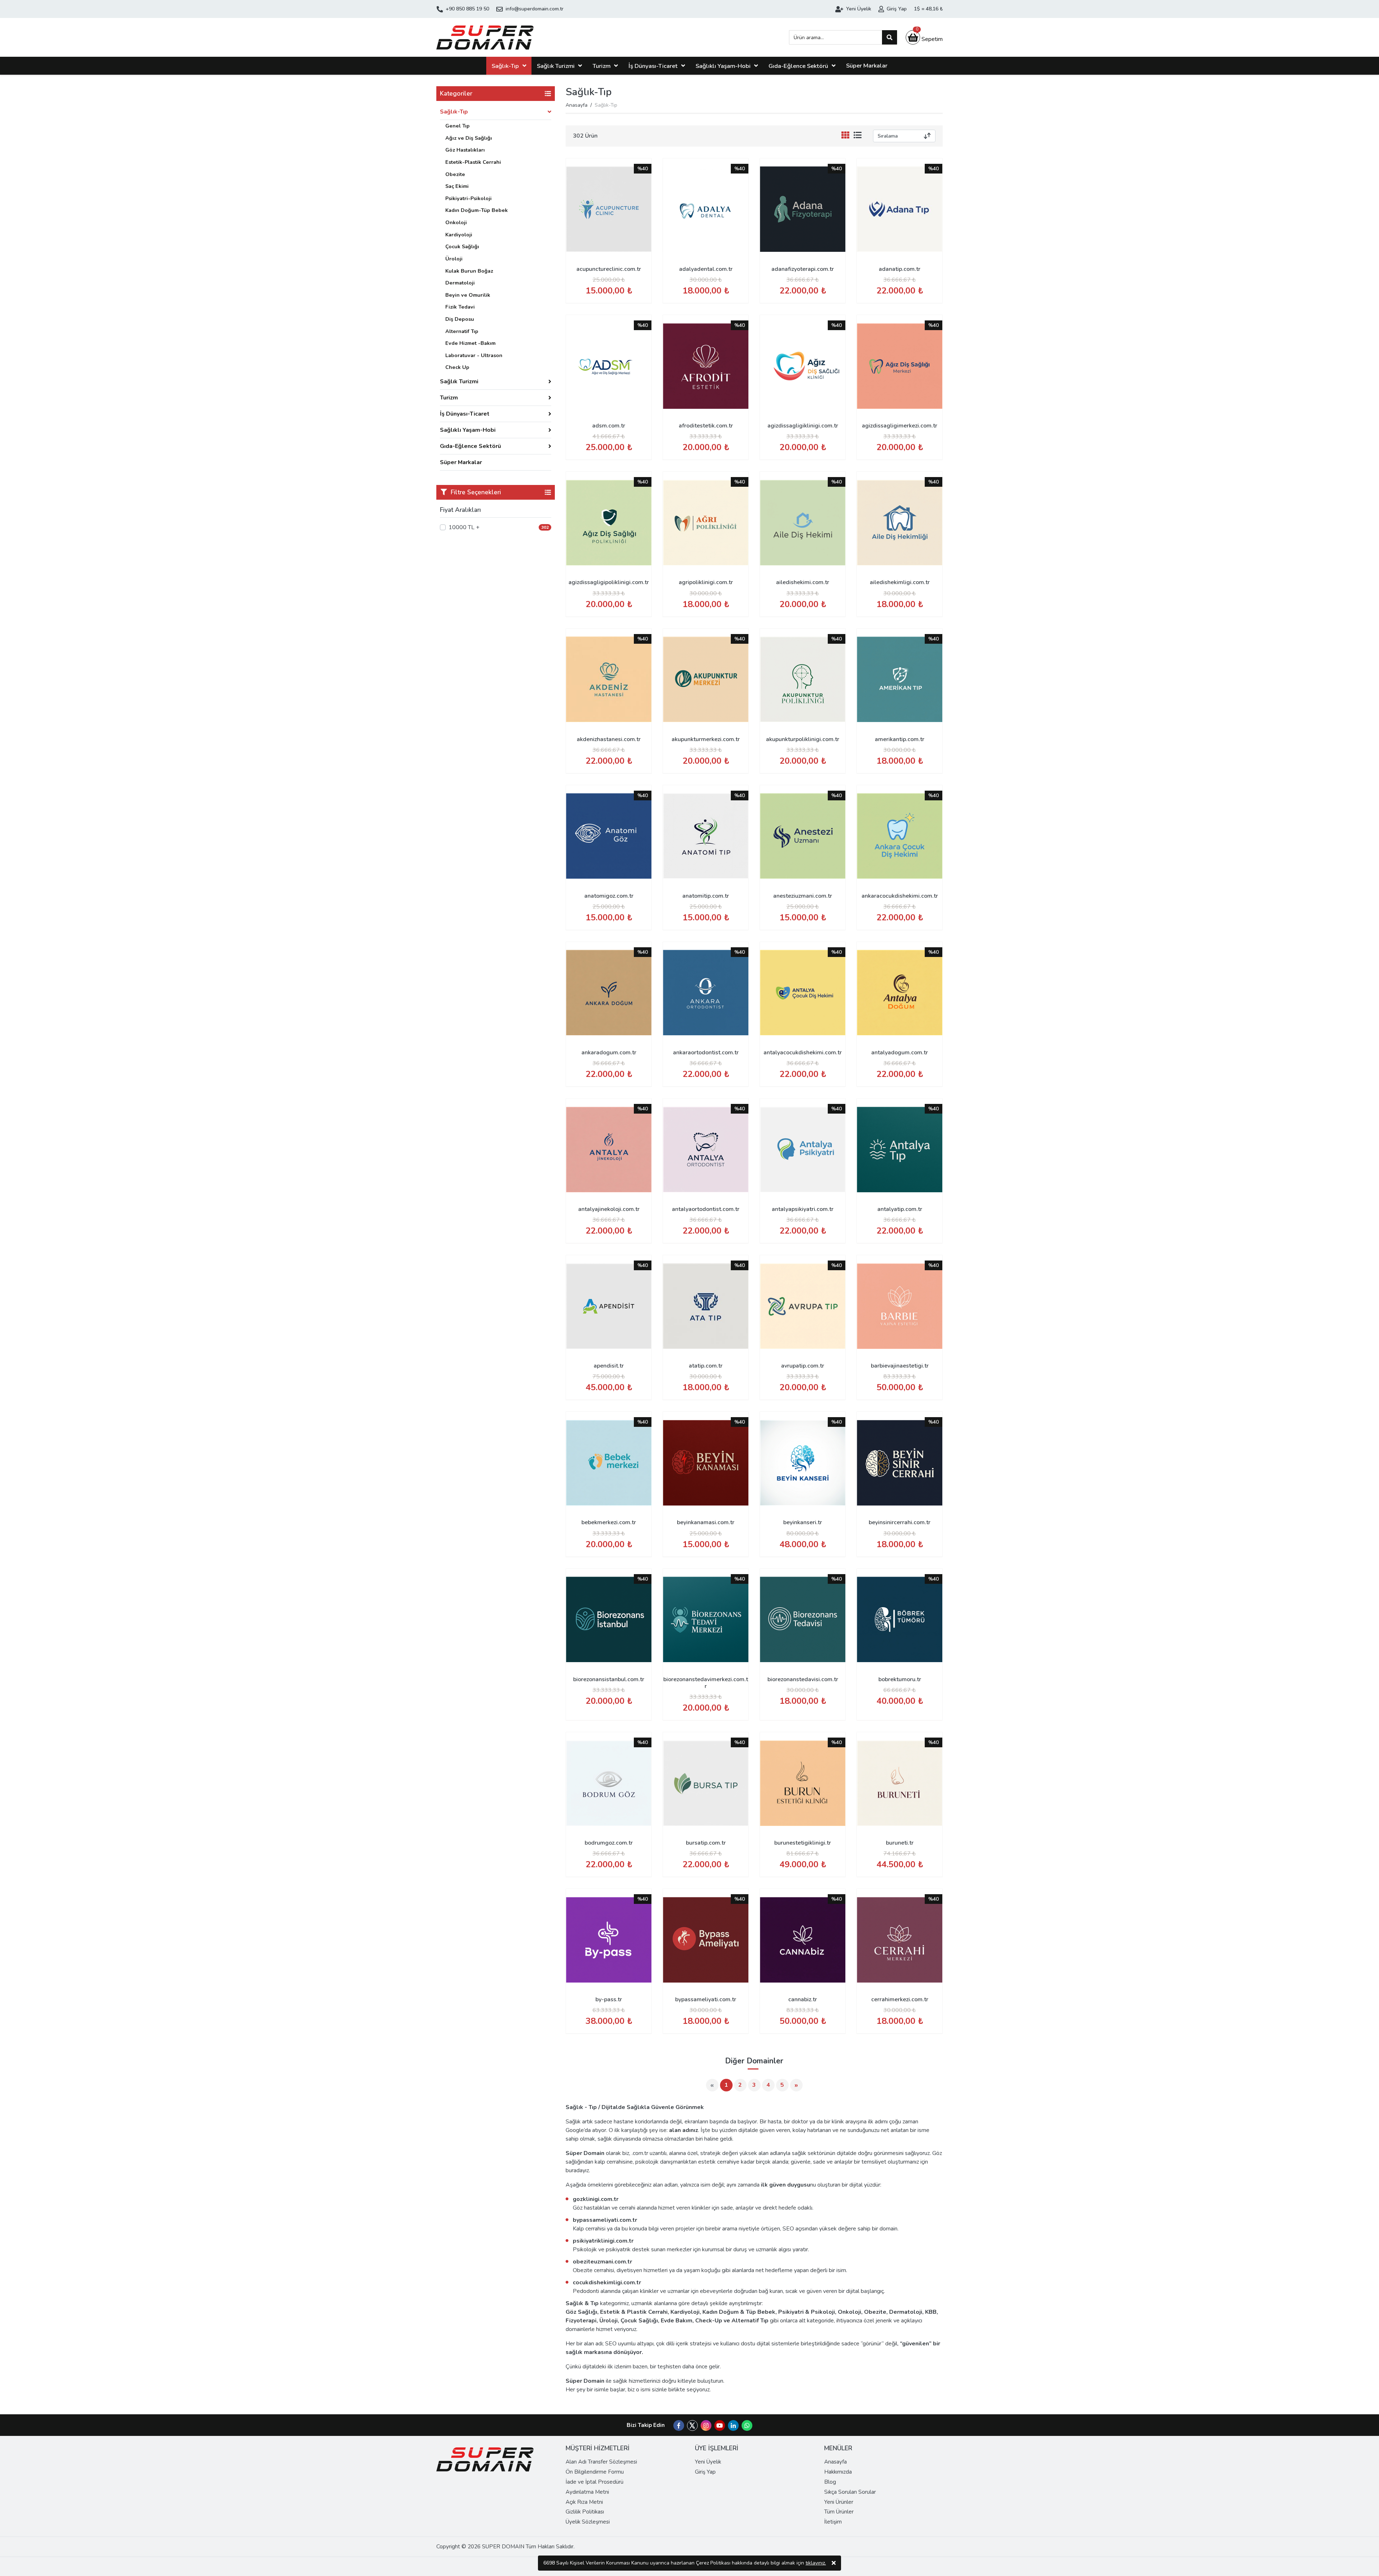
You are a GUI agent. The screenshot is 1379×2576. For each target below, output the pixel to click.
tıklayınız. (816, 2563)
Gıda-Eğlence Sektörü (798, 66)
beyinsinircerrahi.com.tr (900, 1522)
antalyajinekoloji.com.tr (609, 1209)
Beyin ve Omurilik (468, 295)
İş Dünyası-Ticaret (653, 66)
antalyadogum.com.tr (900, 1053)
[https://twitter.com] (692, 2429)
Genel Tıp (458, 126)
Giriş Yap (705, 2472)
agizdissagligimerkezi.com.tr (900, 426)
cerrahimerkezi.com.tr (900, 1999)
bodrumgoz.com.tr (609, 1843)
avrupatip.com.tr (803, 1366)
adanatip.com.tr (900, 269)
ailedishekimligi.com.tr (900, 582)
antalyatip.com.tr (900, 1209)
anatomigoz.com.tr (609, 896)
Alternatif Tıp (462, 331)
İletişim (833, 2522)
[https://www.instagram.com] (706, 2426)
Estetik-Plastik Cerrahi (473, 162)
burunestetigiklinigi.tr (803, 1843)
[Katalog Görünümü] (847, 136)
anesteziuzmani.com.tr (803, 896)
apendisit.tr (609, 1366)
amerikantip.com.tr (900, 739)
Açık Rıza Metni (584, 2502)
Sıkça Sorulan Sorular (850, 2492)
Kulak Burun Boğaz (469, 271)
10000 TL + (464, 527)
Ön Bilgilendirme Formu (595, 2472)
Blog (830, 2482)
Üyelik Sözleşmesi (588, 2522)
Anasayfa (577, 105)
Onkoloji (456, 222)
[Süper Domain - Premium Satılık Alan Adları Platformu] (485, 37)
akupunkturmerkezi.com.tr (706, 739)
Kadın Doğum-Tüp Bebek (477, 210)
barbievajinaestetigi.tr (900, 1366)
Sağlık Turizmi (556, 66)
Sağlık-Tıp (505, 66)
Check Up (457, 367)
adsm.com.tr (609, 426)
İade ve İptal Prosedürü (595, 2482)
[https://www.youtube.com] (720, 2426)
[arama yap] (890, 37)
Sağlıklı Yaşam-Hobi (723, 66)
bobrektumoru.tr (900, 1679)
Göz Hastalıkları (465, 150)
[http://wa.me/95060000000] (747, 2426)
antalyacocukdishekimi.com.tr (803, 1053)
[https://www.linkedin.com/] (733, 2426)
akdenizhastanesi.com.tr (609, 739)
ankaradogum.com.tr (609, 1053)
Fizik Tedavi (460, 307)
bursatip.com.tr (706, 1843)
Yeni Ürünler (839, 2502)
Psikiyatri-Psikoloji (468, 198)
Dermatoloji (460, 283)
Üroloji (454, 259)
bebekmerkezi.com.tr (609, 1522)
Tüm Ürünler (839, 2512)
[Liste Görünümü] (858, 136)
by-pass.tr (609, 1999)
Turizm (602, 66)
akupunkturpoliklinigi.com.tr (803, 739)
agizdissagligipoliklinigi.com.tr (609, 582)
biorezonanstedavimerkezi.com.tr (706, 1683)
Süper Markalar (867, 66)
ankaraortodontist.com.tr (706, 1053)
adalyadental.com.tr (706, 269)
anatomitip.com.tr (706, 896)
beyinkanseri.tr (803, 1522)
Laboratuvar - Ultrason (474, 355)
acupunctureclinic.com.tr (609, 269)
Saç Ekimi (457, 186)
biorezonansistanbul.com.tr (609, 1679)
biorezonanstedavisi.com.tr (803, 1679)
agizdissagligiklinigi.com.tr (803, 426)
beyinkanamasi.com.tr (706, 1522)
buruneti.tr (900, 1843)
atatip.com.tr (706, 1366)
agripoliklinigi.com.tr (706, 582)
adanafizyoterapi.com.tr (803, 269)
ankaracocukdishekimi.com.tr (900, 896)
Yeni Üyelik (708, 2462)
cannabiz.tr (803, 1999)
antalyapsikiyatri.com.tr (803, 1209)
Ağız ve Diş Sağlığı (469, 138)
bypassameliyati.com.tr (706, 1999)
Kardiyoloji (459, 235)
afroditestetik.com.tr (706, 426)
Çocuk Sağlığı (462, 246)
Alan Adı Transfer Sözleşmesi (601, 2462)
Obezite (455, 174)
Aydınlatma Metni (587, 2492)
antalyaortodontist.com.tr (706, 1209)
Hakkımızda (838, 2472)
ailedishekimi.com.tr (803, 582)
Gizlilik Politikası (585, 2512)
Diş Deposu (460, 319)
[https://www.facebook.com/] (679, 2426)
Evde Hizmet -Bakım (470, 343)
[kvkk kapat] (834, 2563)
